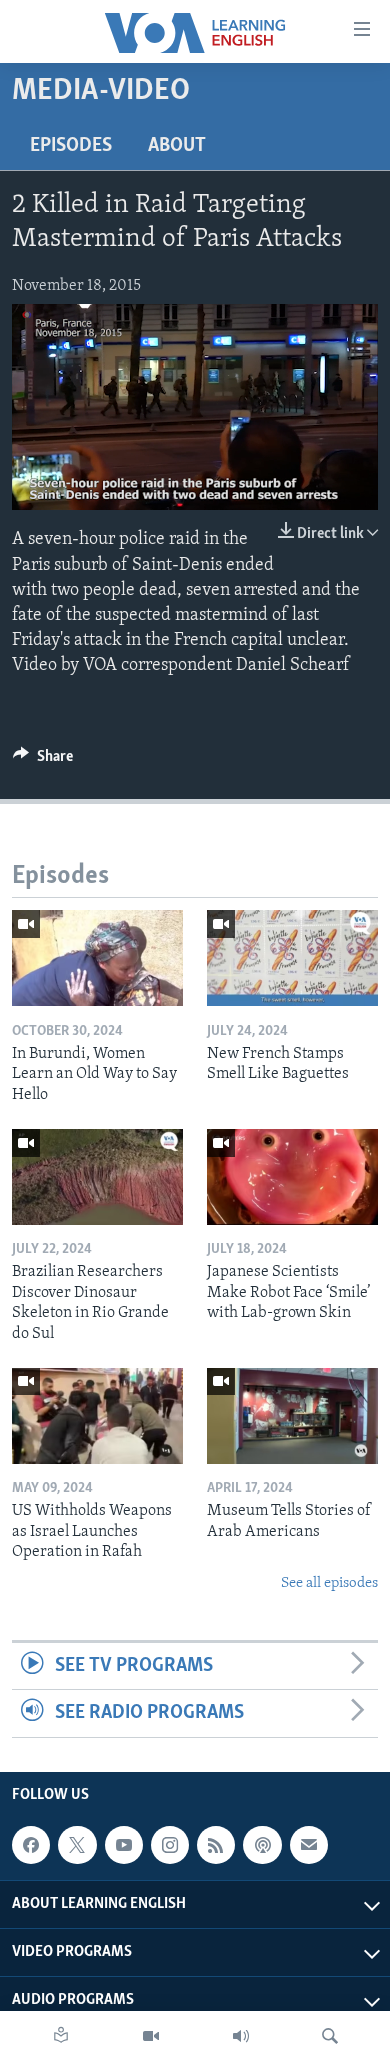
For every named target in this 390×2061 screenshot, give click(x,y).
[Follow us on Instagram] (170, 1845)
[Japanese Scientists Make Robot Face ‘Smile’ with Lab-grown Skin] (292, 1177)
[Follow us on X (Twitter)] (77, 1845)
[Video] (151, 2036)
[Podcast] (262, 1845)
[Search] (330, 2036)
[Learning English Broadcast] (241, 2036)
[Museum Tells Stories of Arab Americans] (292, 1416)
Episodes (71, 146)
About (177, 146)
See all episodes (329, 1583)
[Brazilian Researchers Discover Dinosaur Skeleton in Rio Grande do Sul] (97, 1177)
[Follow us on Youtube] (124, 1845)
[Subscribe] (309, 1845)
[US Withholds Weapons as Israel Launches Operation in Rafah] (97, 1416)
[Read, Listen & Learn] (61, 2036)
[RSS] (216, 1845)
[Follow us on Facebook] (31, 1845)
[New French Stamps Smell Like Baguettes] (292, 958)
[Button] (43, 761)
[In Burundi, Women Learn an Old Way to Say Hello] (97, 958)
